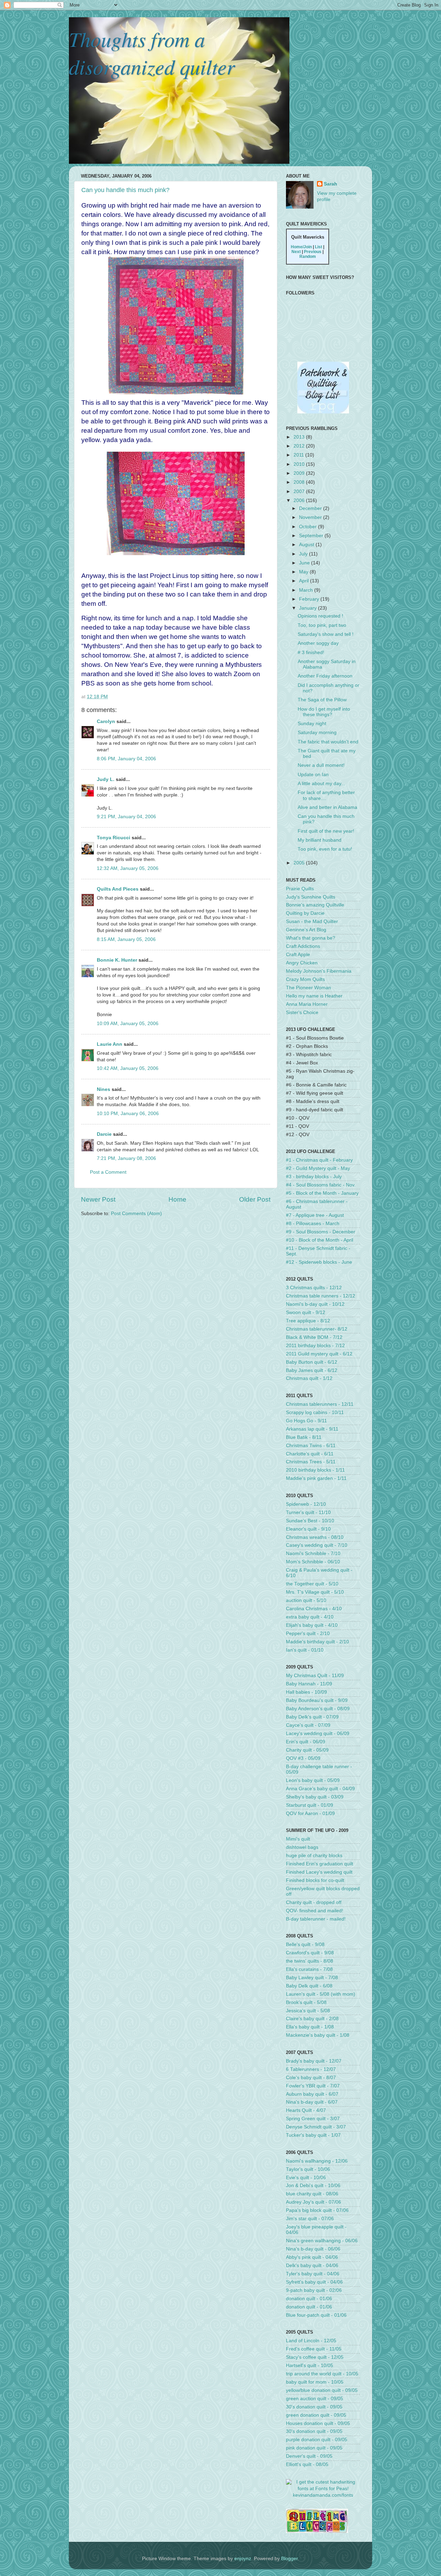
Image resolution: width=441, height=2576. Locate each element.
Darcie (104, 1134)
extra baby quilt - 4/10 (310, 1617)
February (310, 599)
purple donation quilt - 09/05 (317, 2440)
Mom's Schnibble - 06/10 (313, 1562)
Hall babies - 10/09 (306, 1692)
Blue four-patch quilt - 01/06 (316, 2315)
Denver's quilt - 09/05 (309, 2456)
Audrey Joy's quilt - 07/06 (314, 2202)
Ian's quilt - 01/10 (305, 1650)
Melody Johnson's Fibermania (319, 971)
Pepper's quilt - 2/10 (308, 1633)
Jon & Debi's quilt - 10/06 (313, 2186)
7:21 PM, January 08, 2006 (126, 1158)
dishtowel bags (302, 1847)
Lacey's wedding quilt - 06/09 (318, 1733)
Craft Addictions (303, 946)
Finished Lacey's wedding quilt (319, 1872)
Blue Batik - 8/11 (304, 1437)
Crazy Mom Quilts (305, 979)
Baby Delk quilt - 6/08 (309, 1986)
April (305, 581)
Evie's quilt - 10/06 (306, 2178)
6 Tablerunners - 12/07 (311, 2069)
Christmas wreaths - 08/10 (315, 1537)
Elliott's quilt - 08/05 (307, 2464)
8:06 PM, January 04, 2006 (126, 759)
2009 (300, 473)
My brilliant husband (320, 840)
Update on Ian (313, 775)
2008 (300, 482)
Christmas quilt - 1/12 (309, 1378)
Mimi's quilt (298, 1839)
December (311, 508)
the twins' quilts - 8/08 (310, 1961)
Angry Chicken (302, 963)
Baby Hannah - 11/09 (309, 1684)
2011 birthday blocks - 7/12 (315, 1346)
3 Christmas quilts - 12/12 (314, 1288)
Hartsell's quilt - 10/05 (310, 2365)
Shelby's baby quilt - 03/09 (315, 1797)
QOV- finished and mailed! (315, 1911)
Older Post (255, 1199)
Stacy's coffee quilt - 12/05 (315, 2357)
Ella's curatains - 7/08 (309, 1969)
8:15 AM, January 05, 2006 (126, 939)
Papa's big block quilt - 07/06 (317, 2210)
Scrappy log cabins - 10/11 (315, 1412)
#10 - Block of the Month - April (320, 1240)
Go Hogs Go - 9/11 (306, 1421)
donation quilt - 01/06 (309, 2299)
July (304, 554)
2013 (300, 437)
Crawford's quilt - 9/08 (310, 1953)
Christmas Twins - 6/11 (311, 1446)
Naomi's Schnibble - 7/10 (313, 1553)
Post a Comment (108, 1172)
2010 (300, 464)
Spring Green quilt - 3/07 (313, 2119)
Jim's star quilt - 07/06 (310, 2219)
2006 (300, 500)
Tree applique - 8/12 (308, 1321)
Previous (313, 252)
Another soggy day (318, 643)
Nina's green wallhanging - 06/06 (322, 2241)
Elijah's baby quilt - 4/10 (312, 1625)
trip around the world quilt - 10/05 (322, 2374)
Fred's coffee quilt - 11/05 (314, 2349)
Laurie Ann (110, 1044)
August (307, 545)
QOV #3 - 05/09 (303, 1758)
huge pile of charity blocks (314, 1856)
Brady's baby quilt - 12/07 (314, 2061)
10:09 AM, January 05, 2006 (128, 1024)
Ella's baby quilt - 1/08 (310, 2027)
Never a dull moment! (321, 765)
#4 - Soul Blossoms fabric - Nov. (321, 1185)
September (312, 536)
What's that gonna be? (311, 938)
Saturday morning (317, 733)
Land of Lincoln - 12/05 (311, 2341)
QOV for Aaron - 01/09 (310, 1813)
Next (296, 252)
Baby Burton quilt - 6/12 (312, 1362)
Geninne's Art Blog (306, 930)
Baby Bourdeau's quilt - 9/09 (317, 1700)
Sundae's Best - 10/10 (310, 1521)
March (307, 590)
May (304, 572)
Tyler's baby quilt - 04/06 (313, 2274)
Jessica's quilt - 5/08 (308, 2011)
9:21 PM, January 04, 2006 (126, 817)
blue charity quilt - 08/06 (312, 2194)
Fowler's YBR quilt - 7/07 (313, 2086)
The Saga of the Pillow (322, 700)
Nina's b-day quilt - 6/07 (312, 2102)
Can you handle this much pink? (125, 190)
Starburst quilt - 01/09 (310, 1805)
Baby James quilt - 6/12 (312, 1370)
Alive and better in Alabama (327, 807)
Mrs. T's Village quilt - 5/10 (315, 1592)
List (319, 247)
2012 (300, 446)
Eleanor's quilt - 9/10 (308, 1529)
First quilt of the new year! (326, 831)
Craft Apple (298, 955)
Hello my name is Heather (314, 996)
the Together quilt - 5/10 (312, 1584)
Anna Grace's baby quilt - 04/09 (320, 1789)
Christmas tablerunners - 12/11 (320, 1404)
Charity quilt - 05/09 (307, 1750)
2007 (300, 492)
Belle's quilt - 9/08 (305, 1944)
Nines (104, 1089)
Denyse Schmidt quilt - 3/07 (316, 2127)
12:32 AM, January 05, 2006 (128, 868)
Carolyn (106, 721)
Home (177, 1199)
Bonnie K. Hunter (117, 960)
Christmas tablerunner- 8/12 (317, 1329)
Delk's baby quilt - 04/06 (312, 2266)
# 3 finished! (311, 653)
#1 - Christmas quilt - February (319, 1160)
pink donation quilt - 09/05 (314, 2448)
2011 (299, 455)
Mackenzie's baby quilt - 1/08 (318, 2035)
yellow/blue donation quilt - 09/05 (322, 2390)
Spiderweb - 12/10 (306, 1504)
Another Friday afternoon (325, 676)
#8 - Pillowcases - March (313, 1224)
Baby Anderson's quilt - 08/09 (318, 1709)
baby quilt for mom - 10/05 (315, 2382)
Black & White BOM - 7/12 (314, 1337)
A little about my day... (321, 784)
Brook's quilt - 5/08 (306, 2002)
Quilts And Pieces (118, 889)
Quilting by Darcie (305, 913)
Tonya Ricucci (114, 838)
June (305, 563)
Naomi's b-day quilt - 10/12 (315, 1304)
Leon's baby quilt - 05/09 (313, 1780)
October (309, 527)
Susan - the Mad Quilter (312, 921)
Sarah (331, 184)
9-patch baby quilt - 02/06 (314, 2290)
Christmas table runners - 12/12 (321, 1296)
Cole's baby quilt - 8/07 (311, 2078)
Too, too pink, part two (322, 625)
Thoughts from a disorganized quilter (152, 52)
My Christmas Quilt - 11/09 (315, 1676)
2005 (300, 863)
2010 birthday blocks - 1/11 (315, 1470)
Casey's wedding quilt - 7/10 (317, 1545)
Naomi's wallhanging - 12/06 (317, 2161)
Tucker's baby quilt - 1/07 (313, 2135)
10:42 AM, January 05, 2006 (128, 1068)
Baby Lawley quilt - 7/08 (312, 1978)
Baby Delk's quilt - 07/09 (312, 1717)
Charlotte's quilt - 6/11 (310, 1454)
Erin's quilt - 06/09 (306, 1742)
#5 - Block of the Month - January (322, 1193)
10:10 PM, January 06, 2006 (128, 1114)
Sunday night (312, 724)
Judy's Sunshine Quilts (311, 897)
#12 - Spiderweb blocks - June (319, 1262)
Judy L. (106, 779)
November (311, 517)
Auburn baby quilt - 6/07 (312, 2094)
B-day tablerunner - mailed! (316, 1919)
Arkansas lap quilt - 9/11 (312, 1429)
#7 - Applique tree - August (315, 1215)
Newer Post (98, 1199)
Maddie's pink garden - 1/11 (316, 1478)
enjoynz (243, 2559)
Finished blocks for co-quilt (315, 1880)
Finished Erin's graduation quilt (320, 1864)
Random (308, 257)
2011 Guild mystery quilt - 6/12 (319, 1354)
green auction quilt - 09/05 (315, 2399)
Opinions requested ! (320, 616)
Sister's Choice (302, 1013)
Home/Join (301, 247)
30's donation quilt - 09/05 (314, 2407)
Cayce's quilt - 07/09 (308, 1725)
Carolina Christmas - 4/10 (314, 1609)
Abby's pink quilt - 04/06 (312, 2257)
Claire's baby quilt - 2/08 (312, 2019)
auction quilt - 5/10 (306, 1600)
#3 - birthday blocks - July (314, 1177)
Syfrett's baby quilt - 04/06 (314, 2282)
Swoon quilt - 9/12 (306, 1312)
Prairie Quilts (300, 889)
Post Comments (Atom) (136, 1214)
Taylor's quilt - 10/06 (308, 2169)
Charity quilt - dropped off (314, 1902)
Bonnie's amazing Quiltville (315, 905)
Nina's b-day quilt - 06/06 (313, 2249)
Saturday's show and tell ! (326, 634)
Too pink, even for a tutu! (325, 849)
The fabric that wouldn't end (328, 742)
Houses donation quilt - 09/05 (318, 2423)
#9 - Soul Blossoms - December (321, 1232)
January (309, 608)
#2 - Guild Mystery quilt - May (318, 1168)
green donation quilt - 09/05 (316, 2415)
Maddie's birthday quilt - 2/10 (317, 1642)
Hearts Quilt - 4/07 (306, 2110)
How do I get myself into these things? (324, 712)
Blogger (289, 2559)
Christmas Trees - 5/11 (311, 1462)
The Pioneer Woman (309, 988)
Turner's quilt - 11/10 (308, 1512)
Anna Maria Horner (307, 1004)
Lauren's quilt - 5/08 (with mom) (321, 1994)
